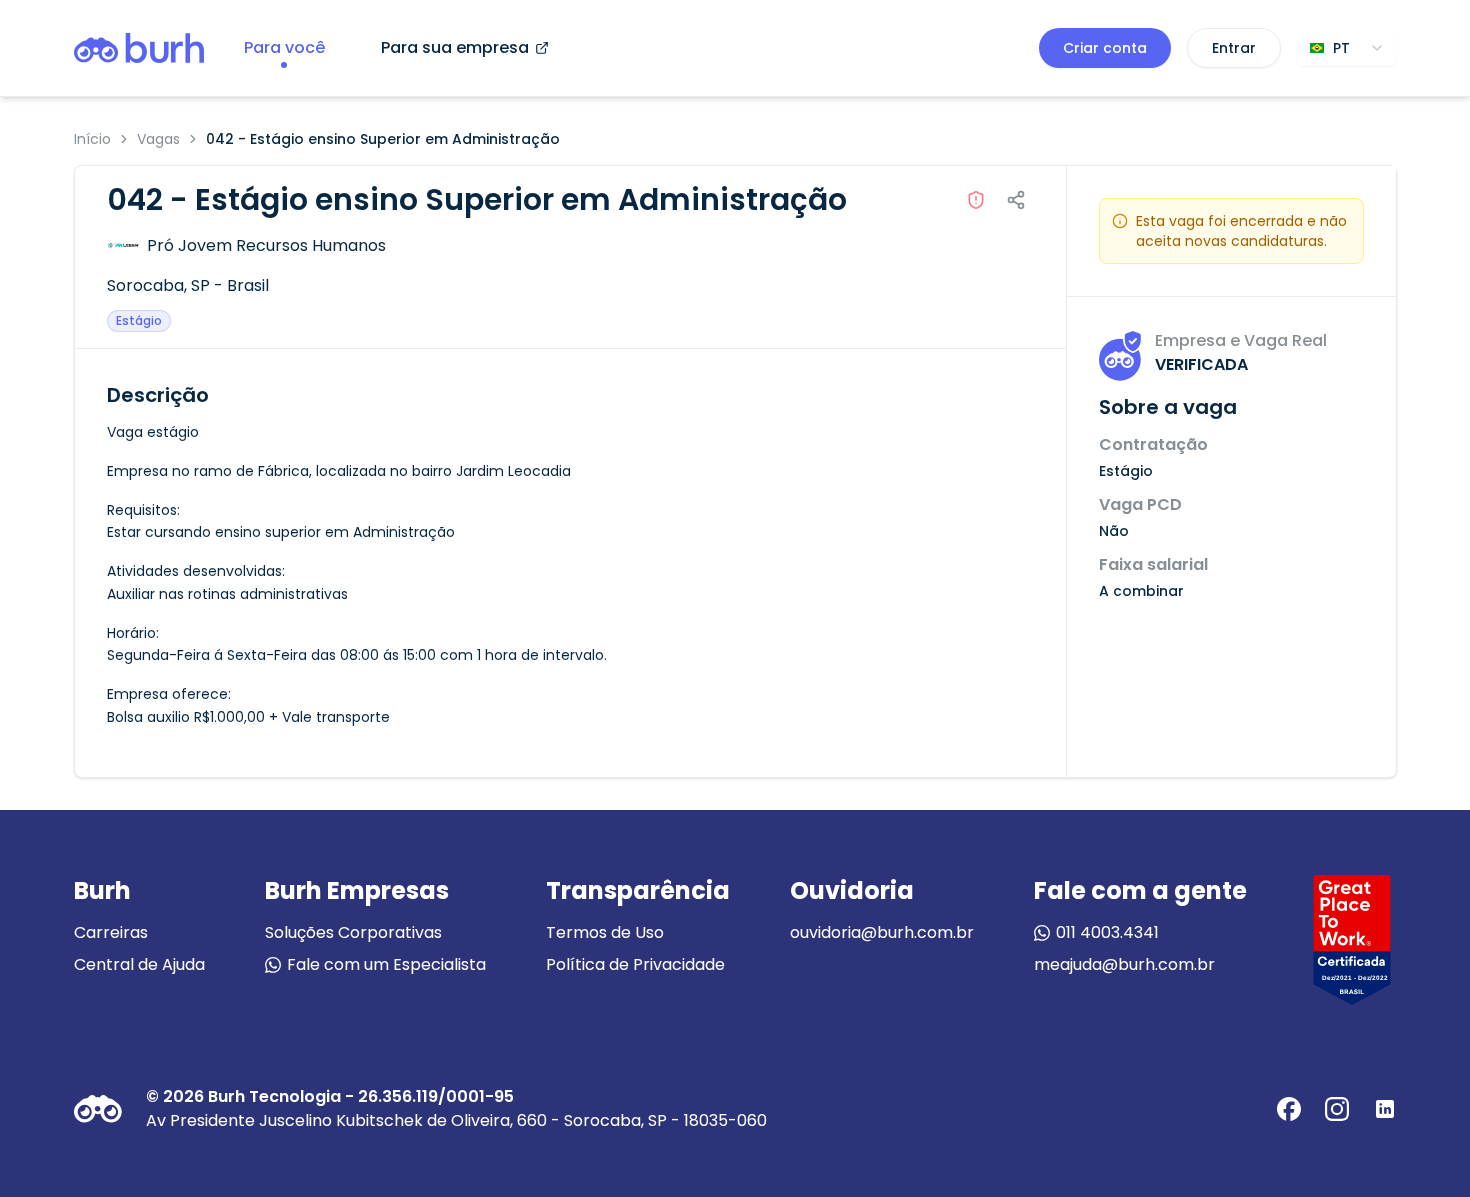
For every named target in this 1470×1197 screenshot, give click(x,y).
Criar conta (1105, 48)
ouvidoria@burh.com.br (882, 932)
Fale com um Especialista (386, 964)
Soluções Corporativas (353, 932)
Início (92, 139)
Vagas (158, 139)
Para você (284, 47)
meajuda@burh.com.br (1124, 964)
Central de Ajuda (139, 964)
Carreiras (111, 932)
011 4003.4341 (1107, 932)
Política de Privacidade (635, 964)
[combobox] (1347, 48)
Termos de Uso (605, 932)
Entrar (1234, 48)
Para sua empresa (455, 47)
